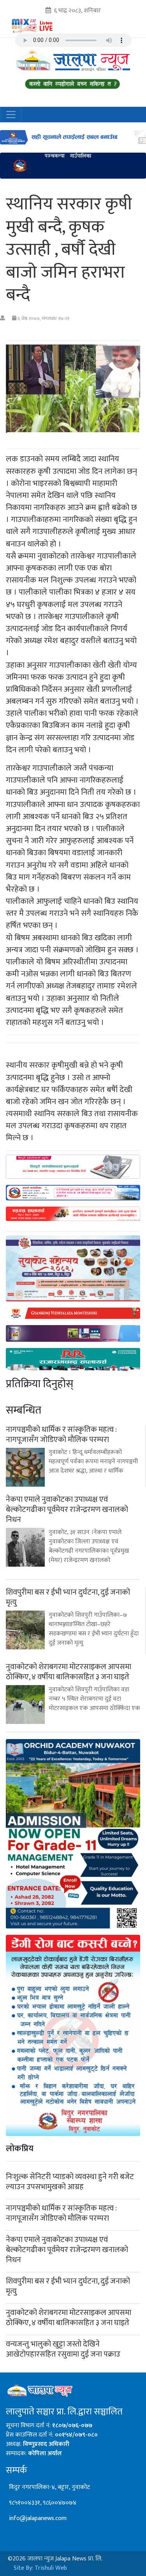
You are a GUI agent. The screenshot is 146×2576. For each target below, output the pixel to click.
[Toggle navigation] (11, 115)
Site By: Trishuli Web (40, 2568)
